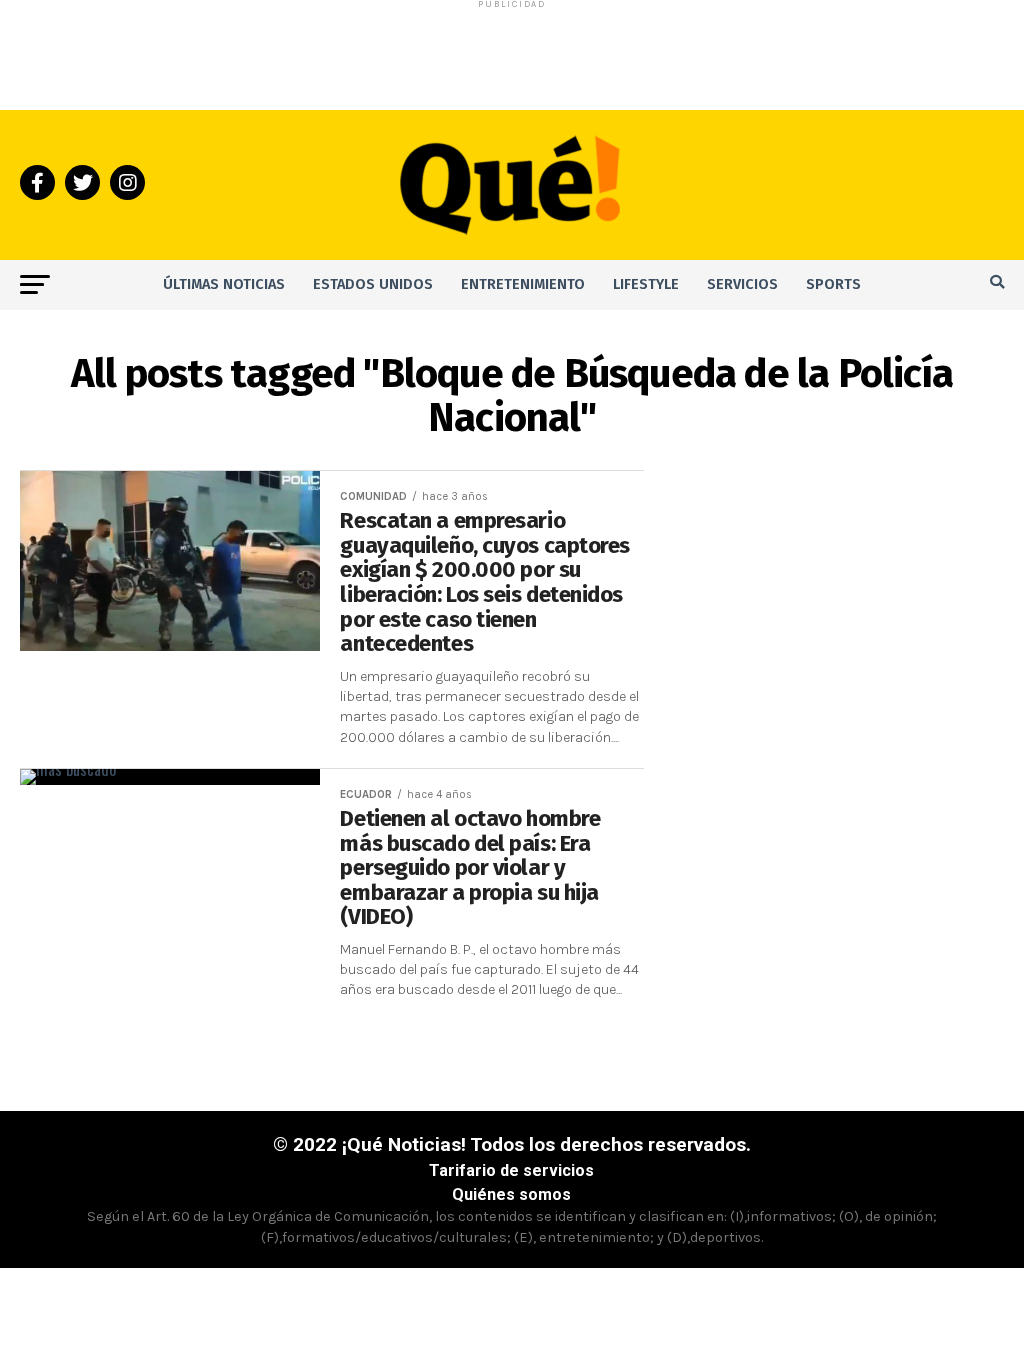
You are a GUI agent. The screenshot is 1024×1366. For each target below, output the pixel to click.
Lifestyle (646, 284)
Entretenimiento (523, 284)
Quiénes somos (511, 1194)
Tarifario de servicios (511, 1170)
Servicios (742, 284)
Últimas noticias (224, 284)
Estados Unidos (373, 284)
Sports (833, 284)
